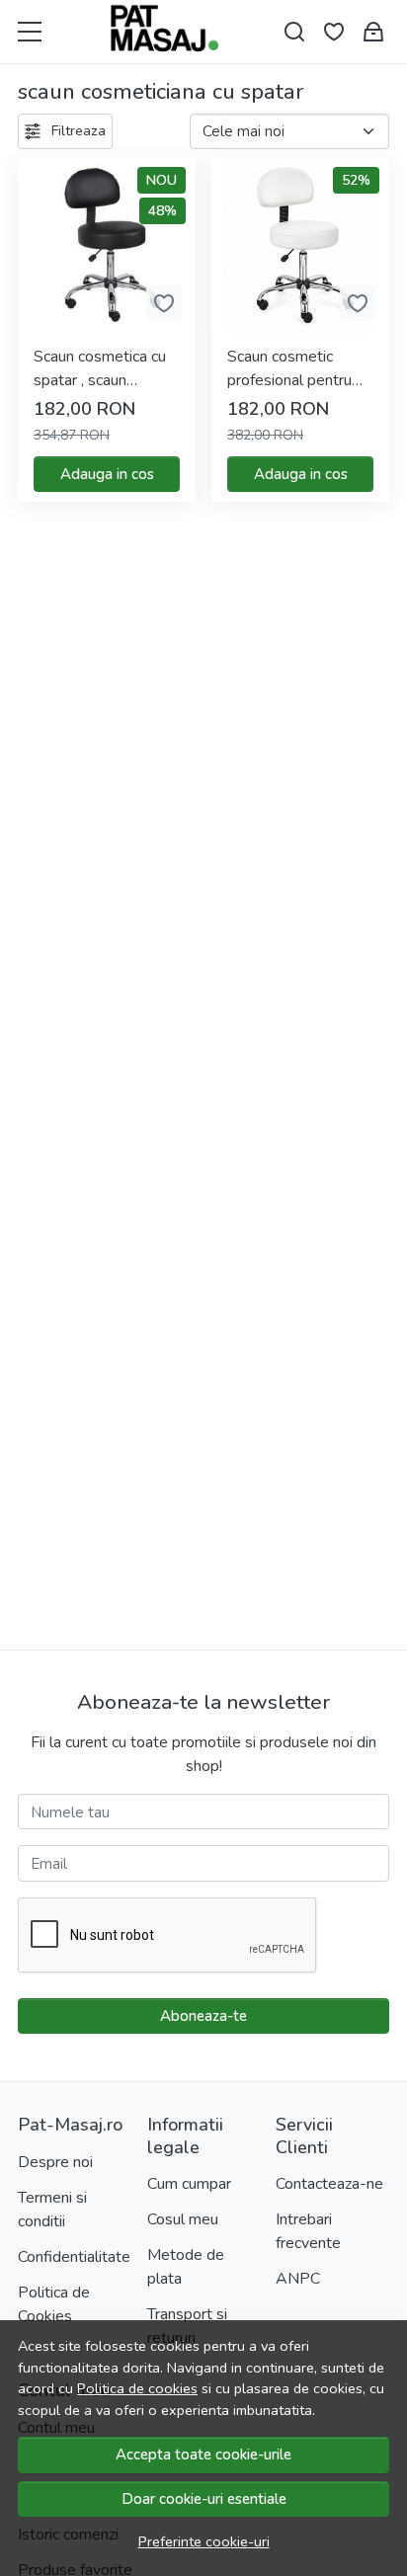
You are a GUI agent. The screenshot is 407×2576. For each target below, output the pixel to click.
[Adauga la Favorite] (164, 303)
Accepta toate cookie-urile (203, 2455)
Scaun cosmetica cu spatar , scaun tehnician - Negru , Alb (100, 369)
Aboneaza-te (203, 2016)
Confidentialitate (74, 2257)
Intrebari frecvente (308, 2231)
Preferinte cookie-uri (204, 2541)
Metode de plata (186, 2267)
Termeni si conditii (52, 2210)
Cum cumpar (189, 2184)
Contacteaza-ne (329, 2184)
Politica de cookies (137, 2388)
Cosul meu (183, 2219)
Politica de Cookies (54, 2304)
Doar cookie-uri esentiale (204, 2499)
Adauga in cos (107, 474)
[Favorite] (334, 32)
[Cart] (373, 32)
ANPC (298, 2279)
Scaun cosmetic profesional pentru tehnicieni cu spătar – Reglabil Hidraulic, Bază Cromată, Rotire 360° (300, 369)
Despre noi (55, 2162)
